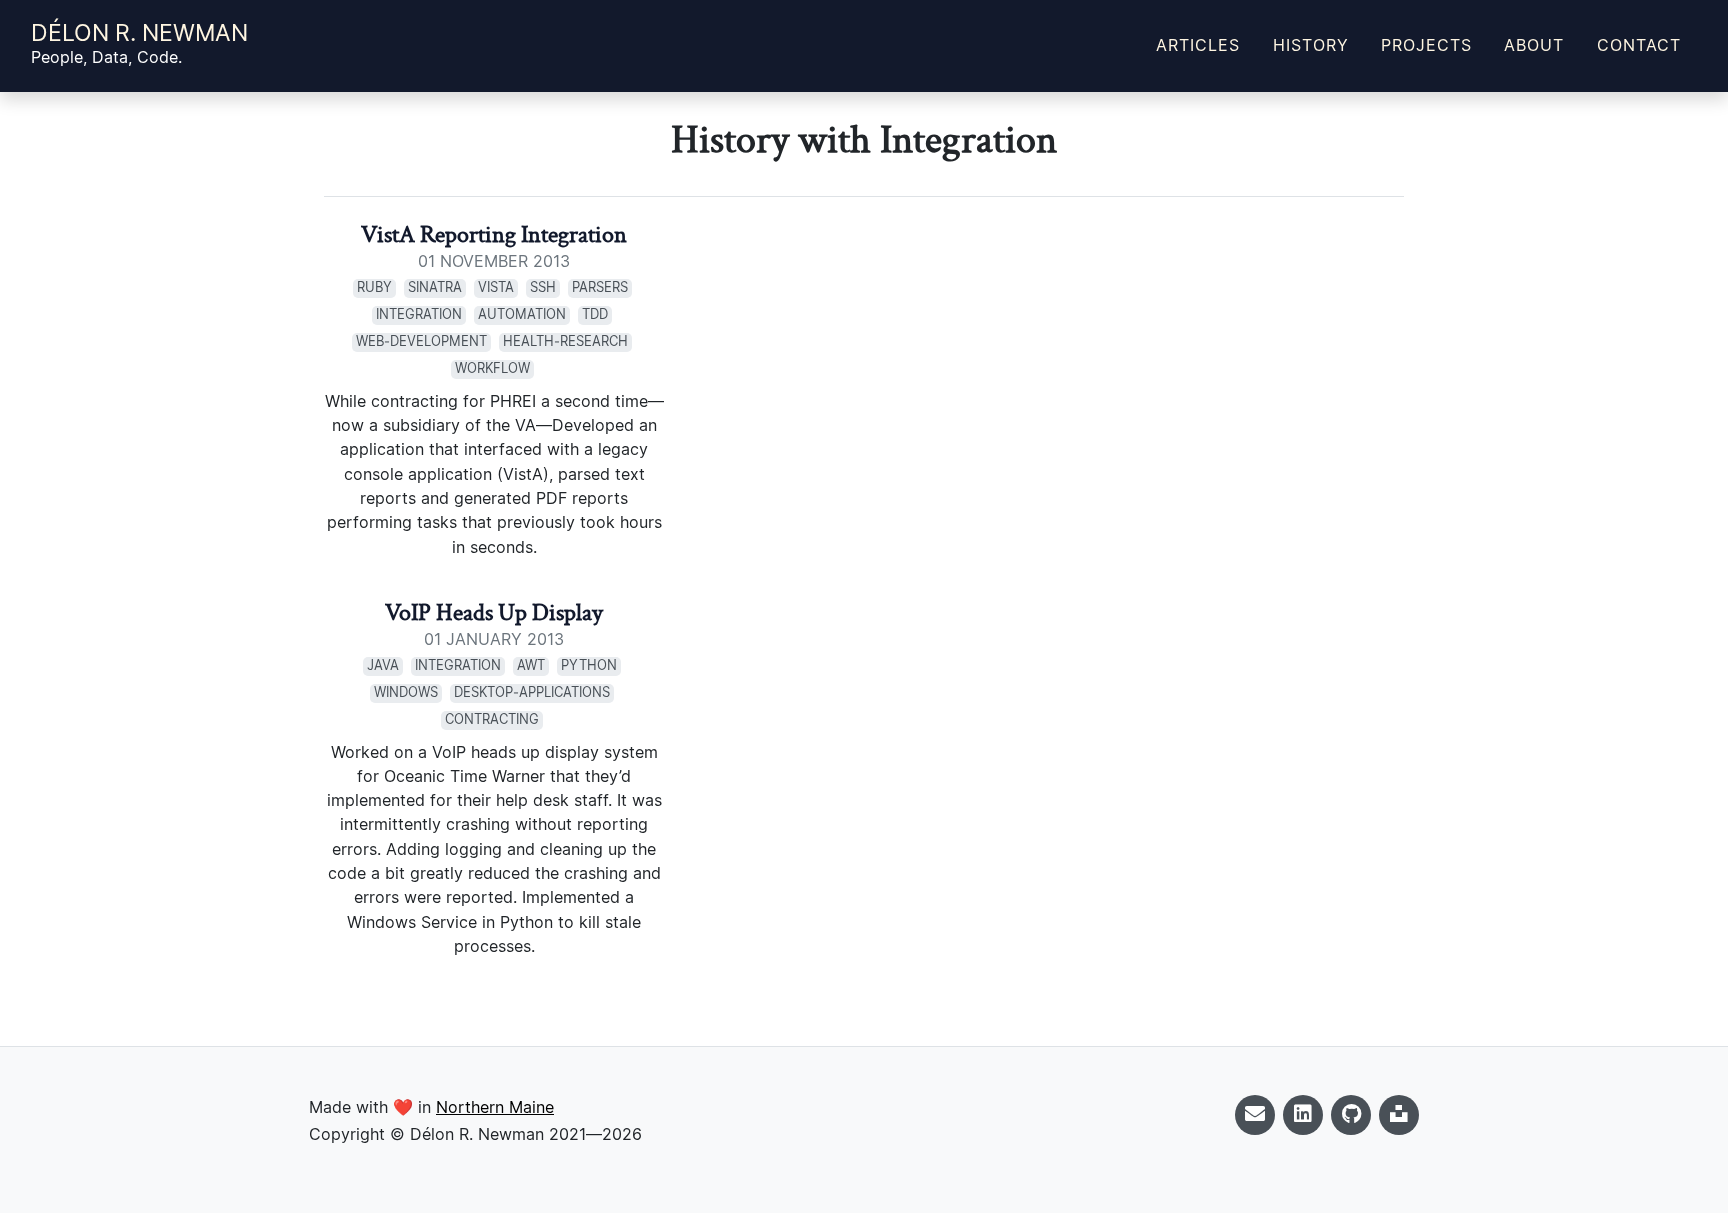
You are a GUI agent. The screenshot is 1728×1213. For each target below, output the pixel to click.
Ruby (374, 288)
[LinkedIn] (1303, 1115)
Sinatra (435, 288)
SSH (543, 288)
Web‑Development (421, 342)
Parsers (600, 288)
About (1534, 46)
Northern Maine (495, 1108)
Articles (1198, 46)
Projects (1426, 46)
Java (383, 666)
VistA (496, 288)
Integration (419, 315)
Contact (1639, 46)
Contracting (492, 720)
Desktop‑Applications (532, 693)
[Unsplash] (1399, 1115)
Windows (406, 693)
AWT (531, 666)
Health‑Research (565, 342)
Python (589, 666)
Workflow (492, 369)
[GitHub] (1351, 1115)
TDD (595, 315)
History (1311, 46)
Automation (522, 315)
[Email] (1255, 1115)
